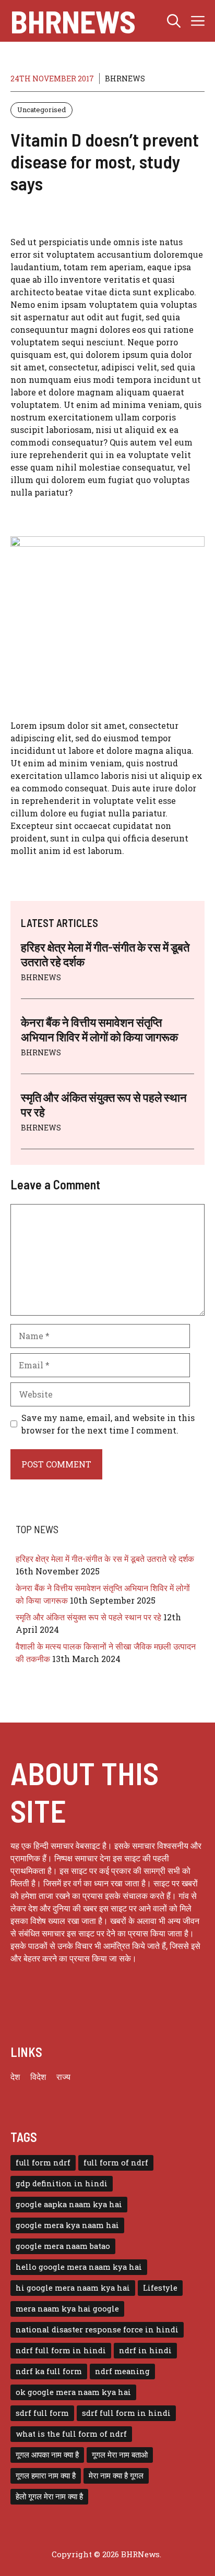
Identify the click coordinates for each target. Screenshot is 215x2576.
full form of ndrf (116, 2163)
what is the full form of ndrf (71, 2434)
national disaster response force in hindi (97, 2330)
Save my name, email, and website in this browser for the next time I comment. (108, 1424)
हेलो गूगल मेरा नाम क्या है (49, 2496)
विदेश (38, 2077)
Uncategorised (41, 110)
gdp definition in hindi (62, 2183)
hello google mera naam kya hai (79, 2267)
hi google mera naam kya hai (73, 2288)
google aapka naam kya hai (69, 2204)
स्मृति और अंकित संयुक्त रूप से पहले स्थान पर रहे (88, 1617)
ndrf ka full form (49, 2371)
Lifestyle (160, 2288)
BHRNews (73, 21)
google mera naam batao (63, 2246)
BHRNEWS (125, 79)
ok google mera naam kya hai (73, 2392)
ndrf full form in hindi (61, 2350)
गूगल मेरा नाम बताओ (120, 2455)
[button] (174, 21)
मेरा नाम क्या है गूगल (116, 2476)
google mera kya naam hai (67, 2225)
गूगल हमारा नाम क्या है (46, 2476)
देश (15, 2077)
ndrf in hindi (145, 2350)
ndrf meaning (122, 2371)
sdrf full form (42, 2413)
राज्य (63, 2077)
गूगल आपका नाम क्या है (47, 2455)
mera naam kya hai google (67, 2309)
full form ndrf (43, 2163)
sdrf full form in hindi (126, 2413)
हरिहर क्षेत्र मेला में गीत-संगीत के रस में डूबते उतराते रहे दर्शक (105, 1558)
